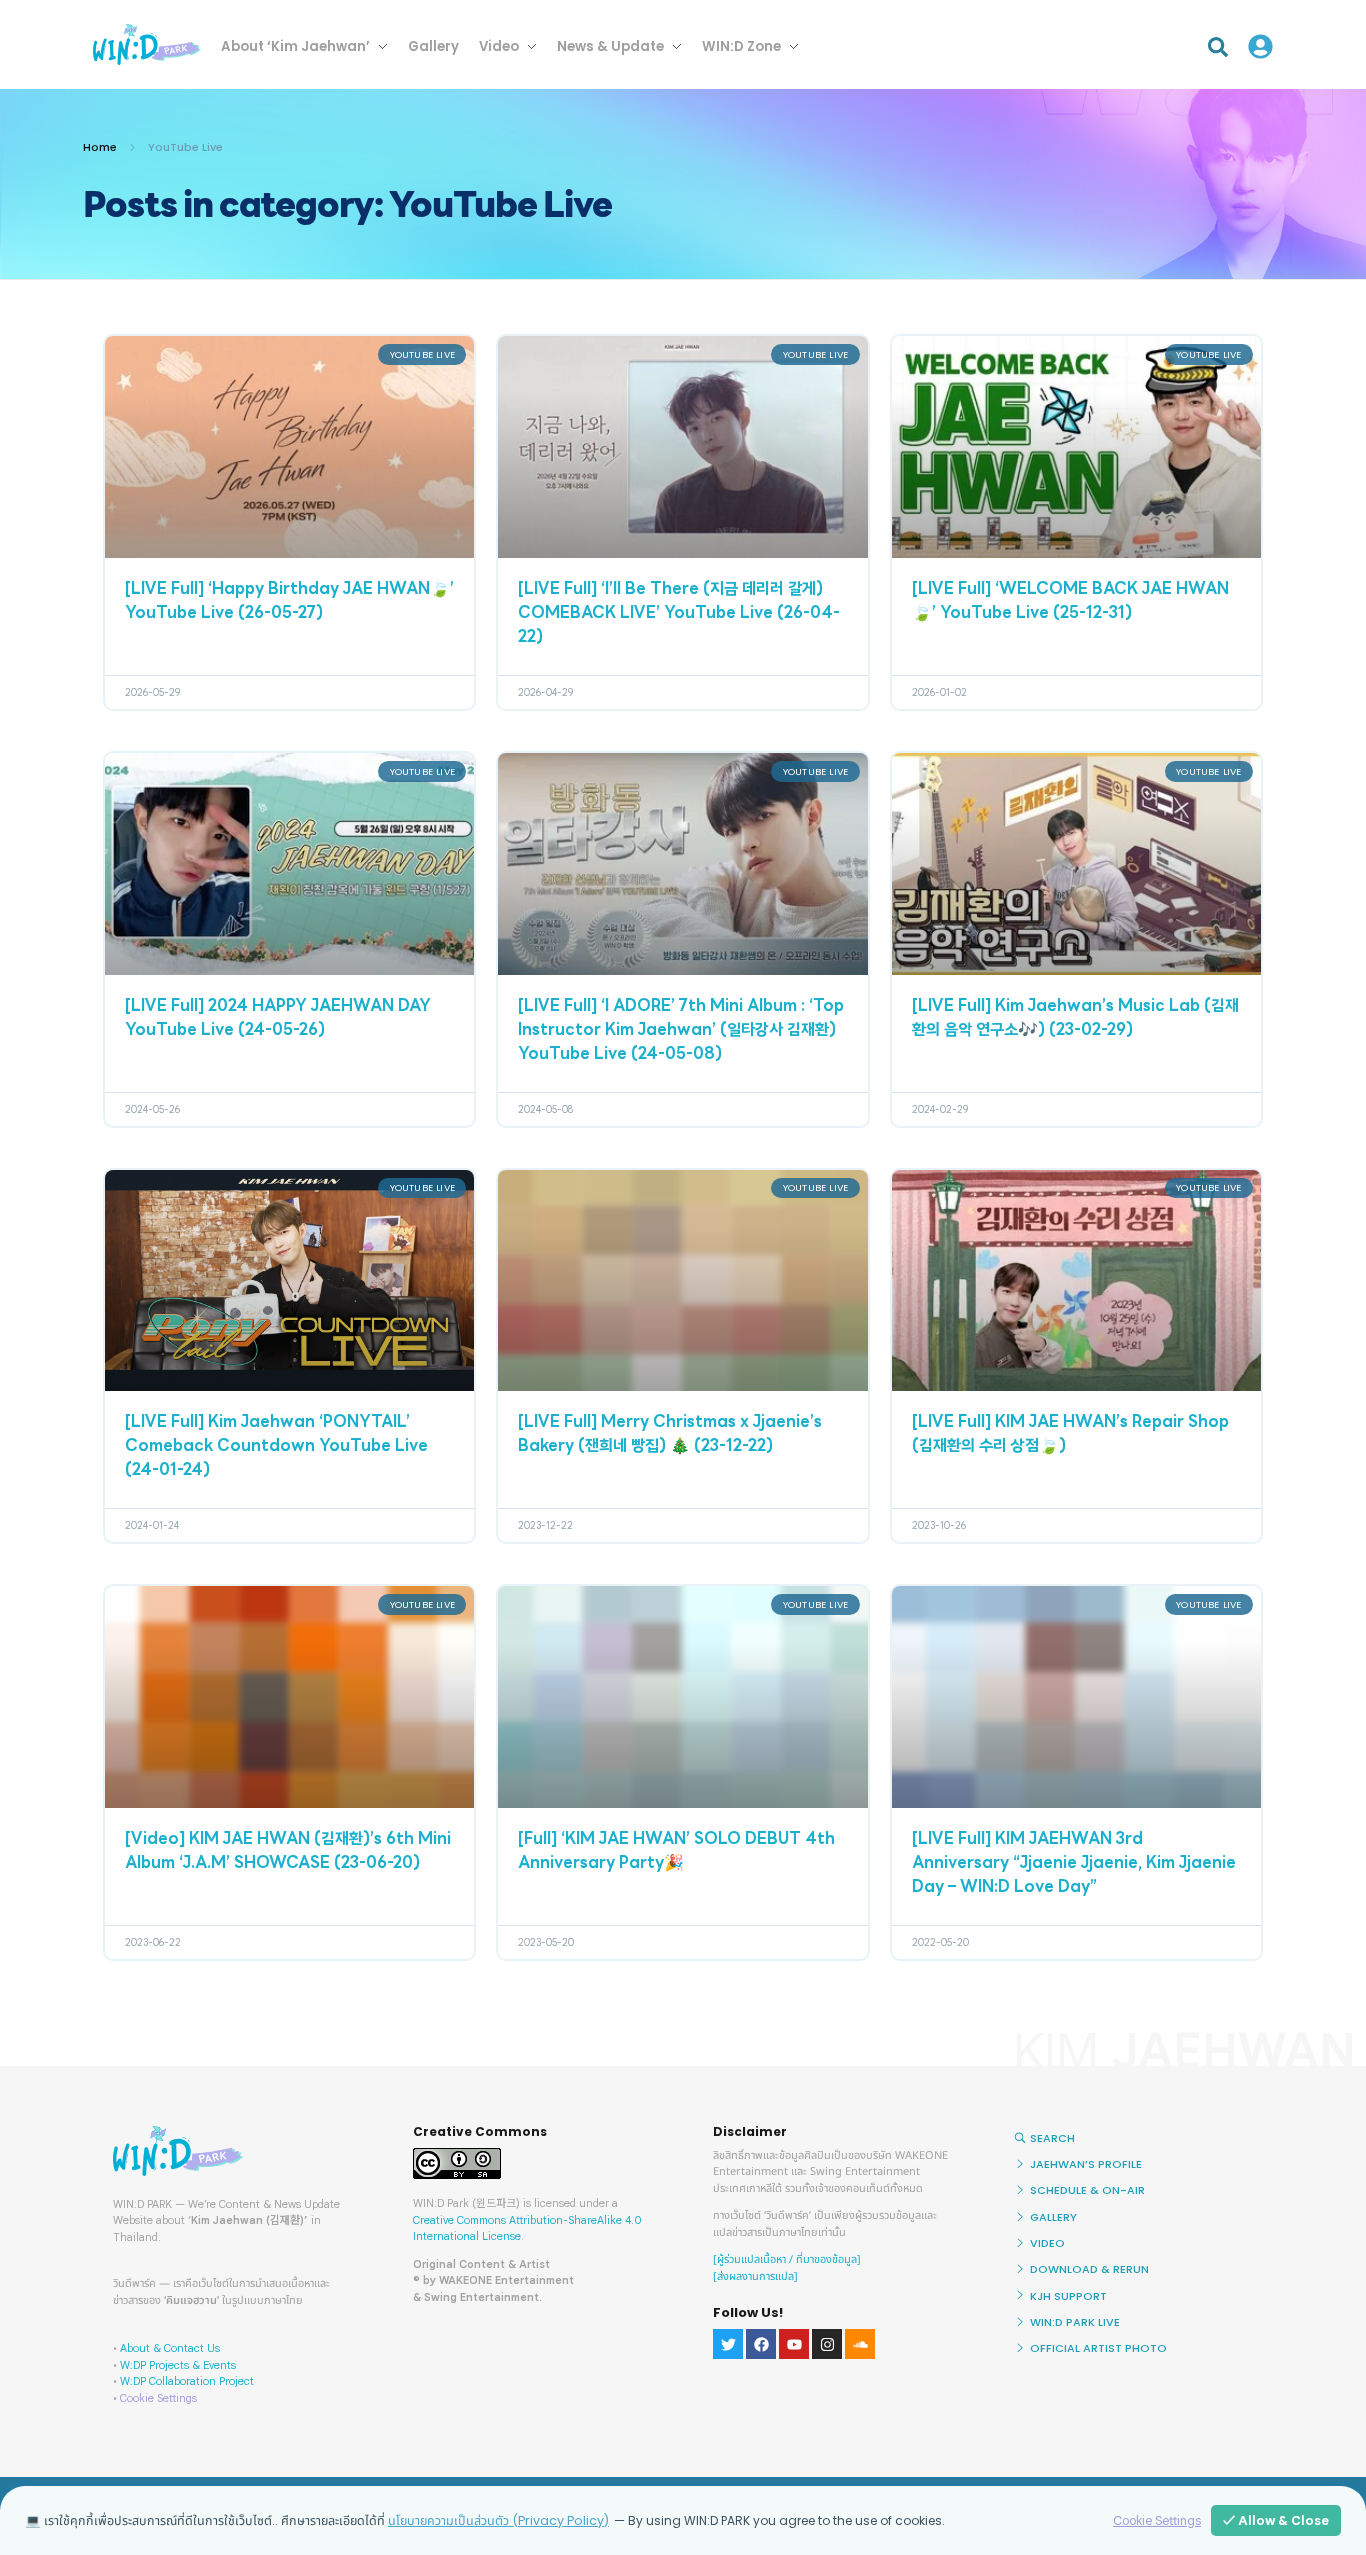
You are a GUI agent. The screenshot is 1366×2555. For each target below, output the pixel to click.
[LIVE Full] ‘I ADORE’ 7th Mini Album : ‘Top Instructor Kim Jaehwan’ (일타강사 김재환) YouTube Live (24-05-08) (681, 1031)
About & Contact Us (170, 2348)
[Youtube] (794, 2344)
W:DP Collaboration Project (187, 2381)
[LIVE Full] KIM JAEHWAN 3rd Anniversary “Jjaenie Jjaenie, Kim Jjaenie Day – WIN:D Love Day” (1074, 1864)
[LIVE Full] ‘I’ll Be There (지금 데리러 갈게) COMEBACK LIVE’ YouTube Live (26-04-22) (679, 614)
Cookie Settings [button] (158, 2398)
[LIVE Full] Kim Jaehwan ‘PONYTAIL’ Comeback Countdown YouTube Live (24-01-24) (276, 1447)
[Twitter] (728, 2344)
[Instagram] (827, 2344)
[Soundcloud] (860, 2344)
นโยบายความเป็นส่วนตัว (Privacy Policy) (498, 2520)
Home (100, 147)
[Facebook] (761, 2344)
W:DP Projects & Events (178, 2365)
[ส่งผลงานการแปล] (755, 2276)
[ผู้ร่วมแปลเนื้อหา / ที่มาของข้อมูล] (787, 2259)
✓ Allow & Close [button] (1276, 2520)
